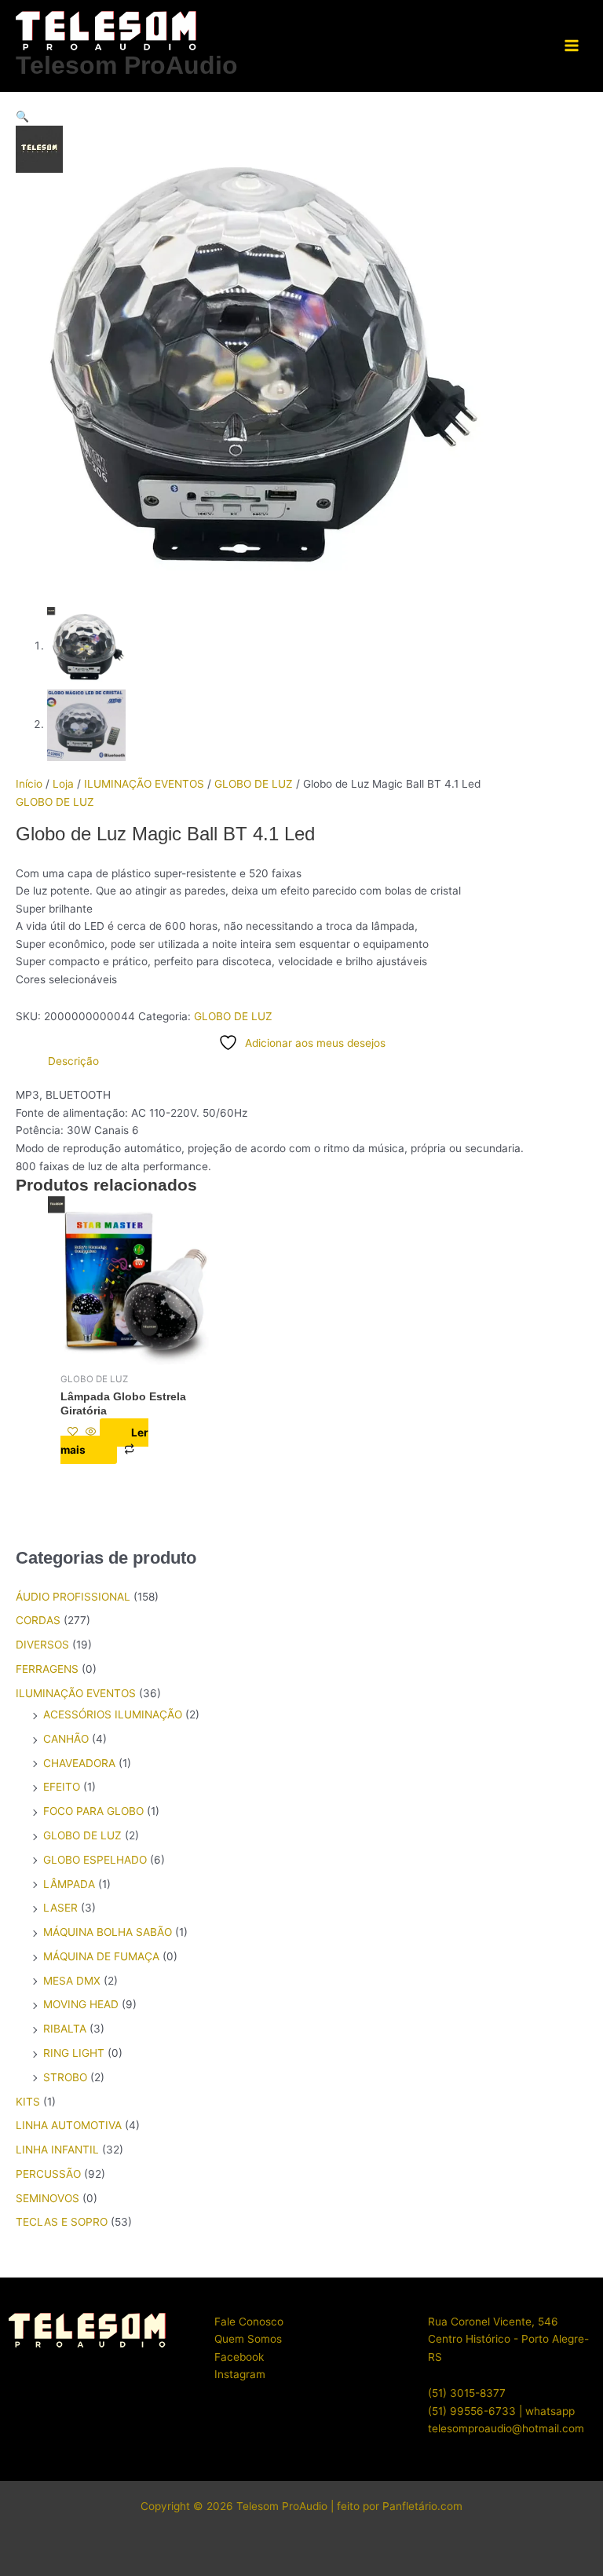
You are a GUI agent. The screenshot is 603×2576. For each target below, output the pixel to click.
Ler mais (104, 1442)
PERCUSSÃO (48, 2174)
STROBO (65, 2077)
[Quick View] (91, 1433)
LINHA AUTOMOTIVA (69, 2125)
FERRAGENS (47, 1669)
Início (29, 784)
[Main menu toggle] (572, 46)
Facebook (239, 2357)
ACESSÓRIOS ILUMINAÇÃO (113, 1714)
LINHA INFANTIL (57, 2150)
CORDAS (38, 1620)
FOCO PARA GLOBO (93, 1811)
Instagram (240, 2374)
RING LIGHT (74, 2053)
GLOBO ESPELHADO (95, 1860)
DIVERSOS (42, 1645)
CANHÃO (66, 1739)
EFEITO (62, 1787)
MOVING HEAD (81, 2004)
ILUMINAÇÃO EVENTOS (144, 784)
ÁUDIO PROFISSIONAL (73, 1597)
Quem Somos (248, 2339)
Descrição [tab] (73, 1061)
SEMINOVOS (48, 2198)
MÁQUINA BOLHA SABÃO (108, 1932)
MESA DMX (72, 1981)
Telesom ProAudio (127, 65)
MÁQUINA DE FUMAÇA (101, 1956)
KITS (28, 2102)
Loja (63, 784)
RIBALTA (65, 2029)
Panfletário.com (422, 2506)
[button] (301, 117)
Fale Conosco (249, 2322)
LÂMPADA (69, 1884)
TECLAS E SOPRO (62, 2222)
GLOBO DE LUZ (254, 784)
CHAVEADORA (79, 1763)
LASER (60, 1908)
